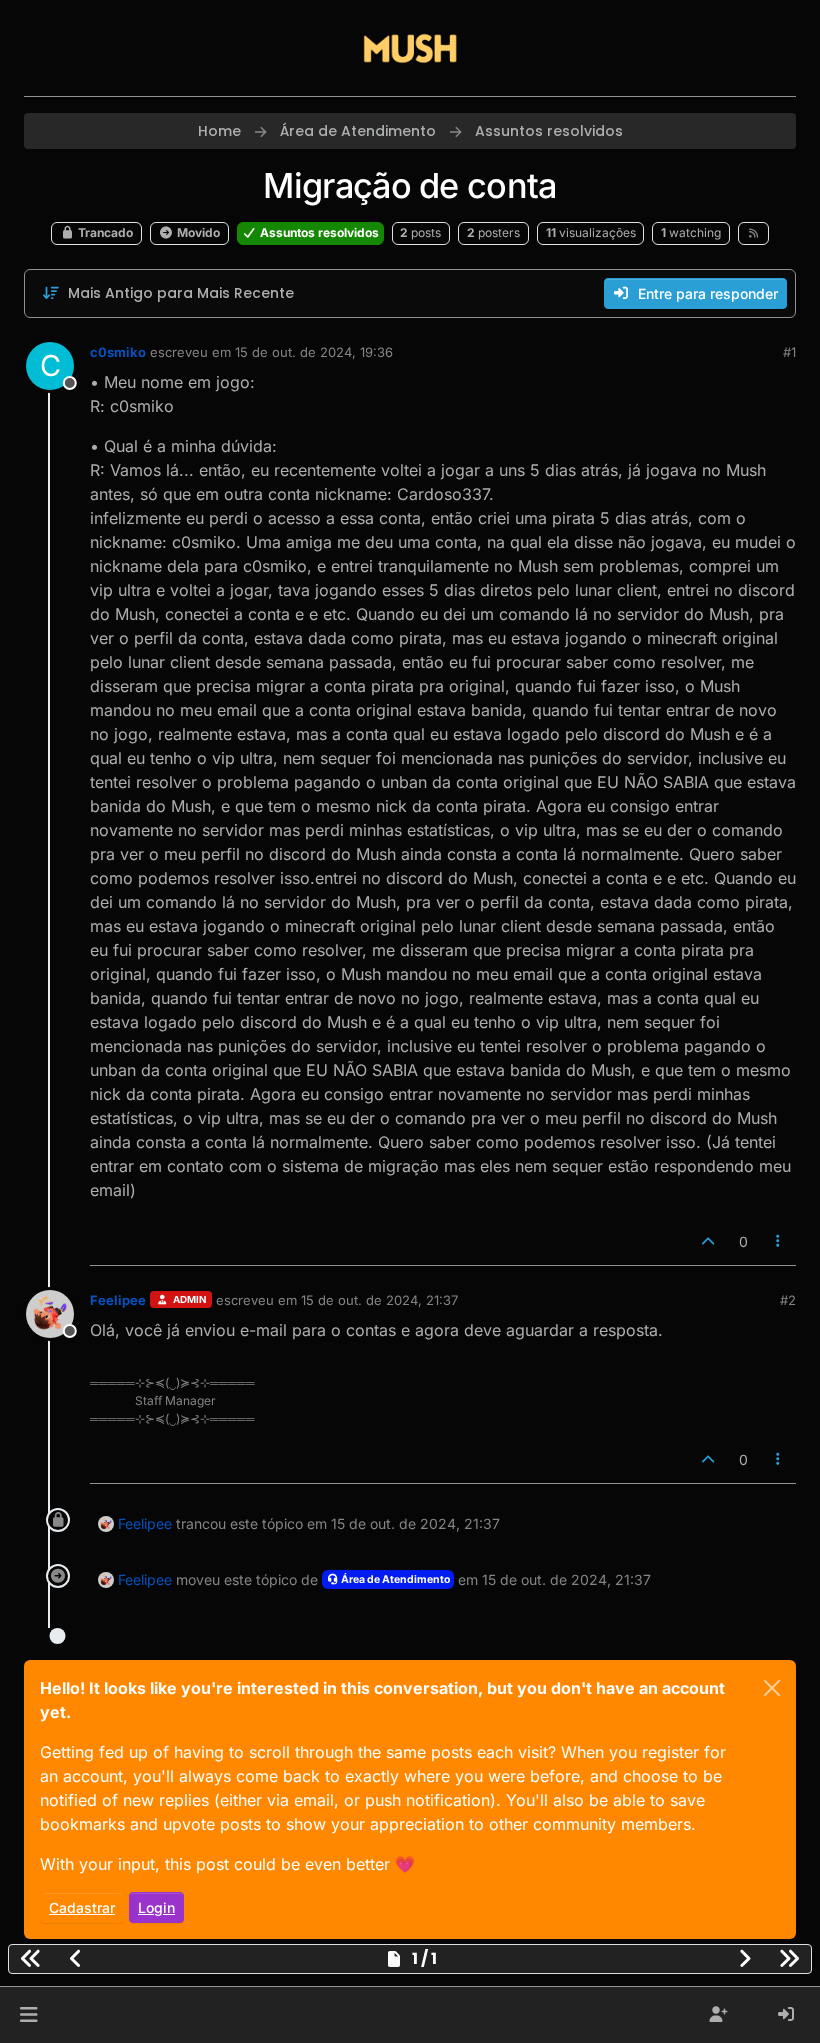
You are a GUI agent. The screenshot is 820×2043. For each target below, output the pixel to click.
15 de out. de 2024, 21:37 (379, 1300)
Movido (197, 232)
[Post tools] (779, 1241)
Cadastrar (82, 1907)
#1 (789, 352)
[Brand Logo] (410, 48)
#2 (788, 1300)
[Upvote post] (708, 1241)
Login (156, 1907)
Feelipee (118, 1300)
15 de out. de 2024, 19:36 (314, 352)
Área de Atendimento (394, 1579)
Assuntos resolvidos (318, 232)
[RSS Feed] (753, 233)
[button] (28, 2015)
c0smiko (118, 352)
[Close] (772, 1688)
